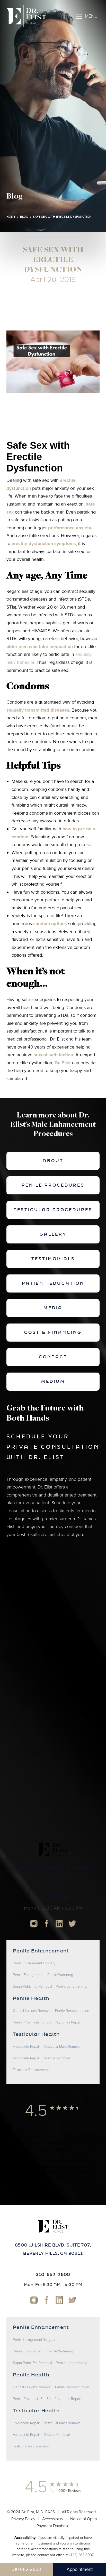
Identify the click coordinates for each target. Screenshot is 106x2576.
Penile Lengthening (71, 1987)
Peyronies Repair (68, 2022)
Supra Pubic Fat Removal (32, 1987)
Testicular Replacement (31, 2070)
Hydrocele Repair (26, 2047)
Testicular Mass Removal (63, 2047)
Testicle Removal (57, 2058)
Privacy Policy (23, 2142)
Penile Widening (60, 1975)
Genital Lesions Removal (32, 2011)
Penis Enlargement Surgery (34, 1963)
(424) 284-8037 (81, 2178)
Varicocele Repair (26, 2058)
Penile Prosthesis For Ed (32, 2022)
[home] (26, 16)
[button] (87, 16)
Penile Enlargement (28, 1975)
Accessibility (53, 2142)
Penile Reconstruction (72, 2011)
